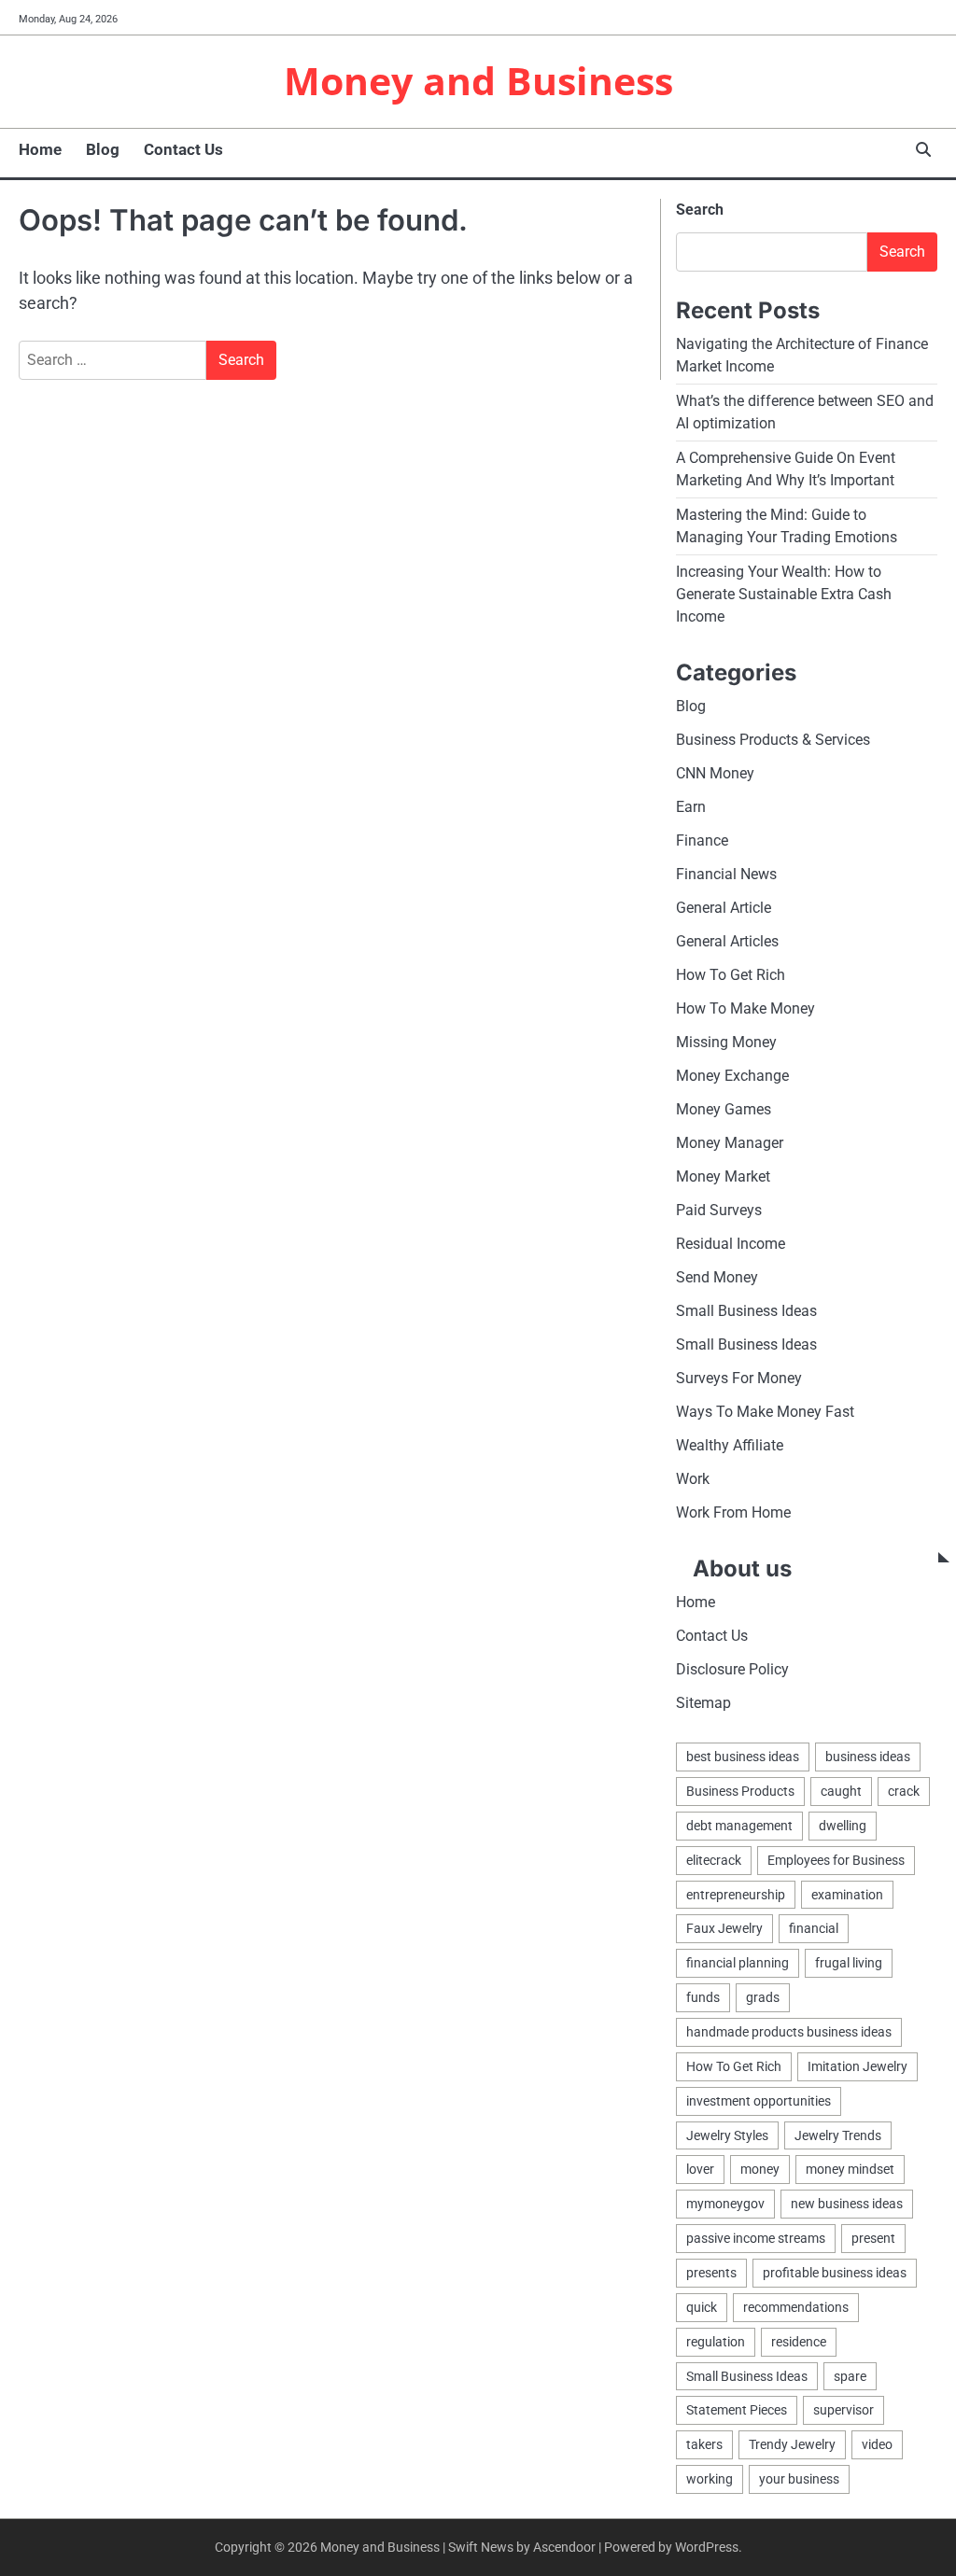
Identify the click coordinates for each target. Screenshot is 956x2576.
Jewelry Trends (838, 2135)
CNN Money (715, 773)
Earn (691, 807)
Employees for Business (836, 1860)
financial (814, 1928)
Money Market (723, 1176)
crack (904, 1791)
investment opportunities (759, 2101)
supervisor (844, 2410)
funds (703, 1997)
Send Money (717, 1277)
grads (763, 1997)
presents (711, 2273)
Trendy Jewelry (792, 2444)
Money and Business (478, 80)
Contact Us (183, 149)
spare (850, 2376)
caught (841, 1791)
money (760, 2169)
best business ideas (743, 1757)
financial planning (738, 1963)
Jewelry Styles (727, 2135)
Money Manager (730, 1143)
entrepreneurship (736, 1895)
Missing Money (726, 1042)
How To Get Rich (731, 975)
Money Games (724, 1109)
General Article (724, 908)
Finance (702, 840)
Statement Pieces (737, 2410)
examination (847, 1895)
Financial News (726, 874)
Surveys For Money (739, 1378)
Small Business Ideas (746, 1311)
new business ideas (847, 2204)
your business (799, 2479)
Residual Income (731, 1244)
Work (693, 1479)
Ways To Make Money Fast (765, 1412)
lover (700, 2169)
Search (700, 210)
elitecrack (714, 1860)
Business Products (740, 1791)
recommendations (796, 2307)
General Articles (727, 941)
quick (702, 2307)
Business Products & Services (773, 740)
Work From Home (733, 1512)
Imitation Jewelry (858, 2066)
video (877, 2444)
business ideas (868, 1757)
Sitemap (703, 1703)
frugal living (849, 1963)
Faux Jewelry (724, 1928)
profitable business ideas (835, 2273)
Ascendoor (564, 2547)
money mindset (850, 2169)
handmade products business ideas (789, 2032)
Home (40, 149)
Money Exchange (732, 1076)
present (873, 2238)
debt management (739, 1826)
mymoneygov (725, 2204)
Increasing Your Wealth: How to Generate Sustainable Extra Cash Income (784, 594)
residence (799, 2342)
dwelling (843, 1826)
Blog (103, 149)
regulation (716, 2342)
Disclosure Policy (732, 1669)
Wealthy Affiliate (730, 1445)
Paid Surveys (719, 1210)
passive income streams (756, 2238)
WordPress (707, 2547)
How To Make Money (745, 1008)
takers (704, 2444)
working (710, 2479)
